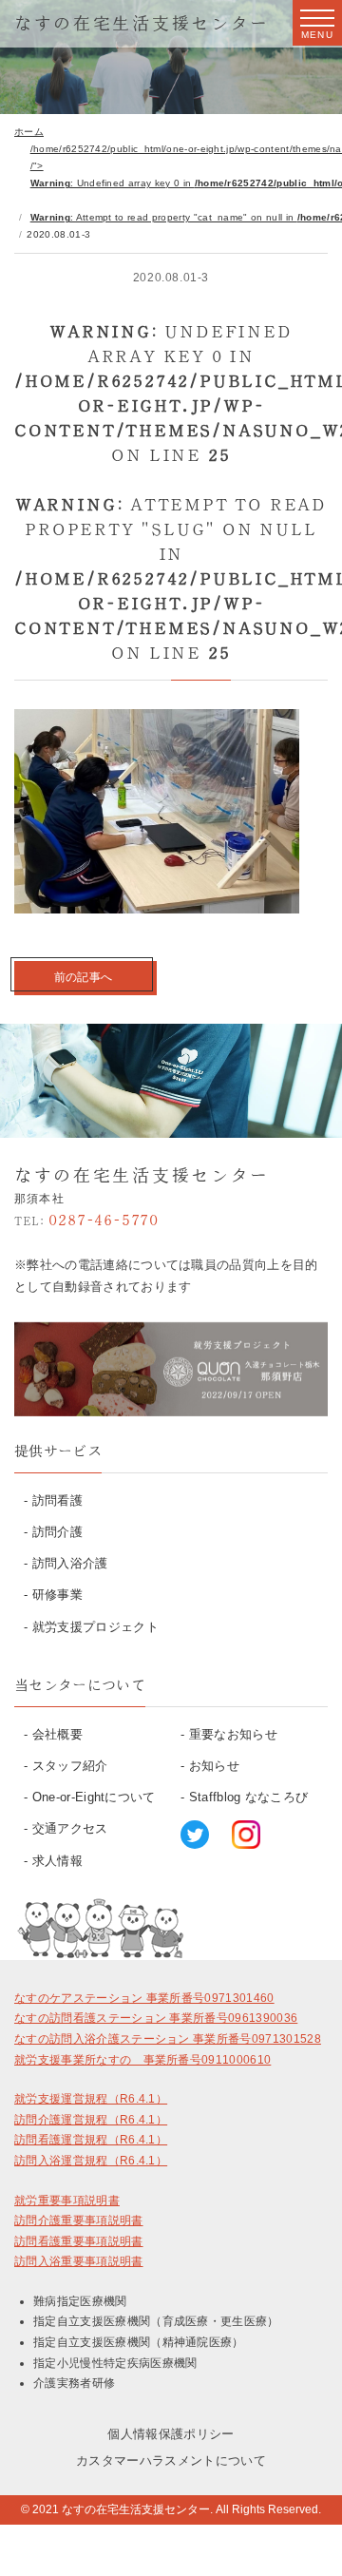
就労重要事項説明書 (67, 2201)
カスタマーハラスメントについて (171, 2461)
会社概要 (57, 1734)
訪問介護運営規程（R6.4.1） (91, 2120)
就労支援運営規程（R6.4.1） (91, 2099)
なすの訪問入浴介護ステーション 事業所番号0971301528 (168, 2039)
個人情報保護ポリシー (171, 2434)
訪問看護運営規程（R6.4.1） (91, 2140)
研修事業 (57, 1595)
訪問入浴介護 (70, 1563)
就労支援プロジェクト (95, 1627)
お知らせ (214, 1766)
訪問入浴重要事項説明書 (79, 2261)
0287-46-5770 (86, 1220)
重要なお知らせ (233, 1734)
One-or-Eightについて (94, 1797)
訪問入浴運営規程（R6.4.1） (91, 2161)
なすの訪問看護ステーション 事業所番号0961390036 (156, 2018)
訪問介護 (57, 1532)
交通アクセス (70, 1828)
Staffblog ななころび (249, 1797)
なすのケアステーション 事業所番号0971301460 (144, 1998)
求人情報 (57, 1861)
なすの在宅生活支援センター (142, 23)
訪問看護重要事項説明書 (79, 2241)
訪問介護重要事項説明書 (79, 2220)
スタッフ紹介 (70, 1766)
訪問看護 (57, 1500)
